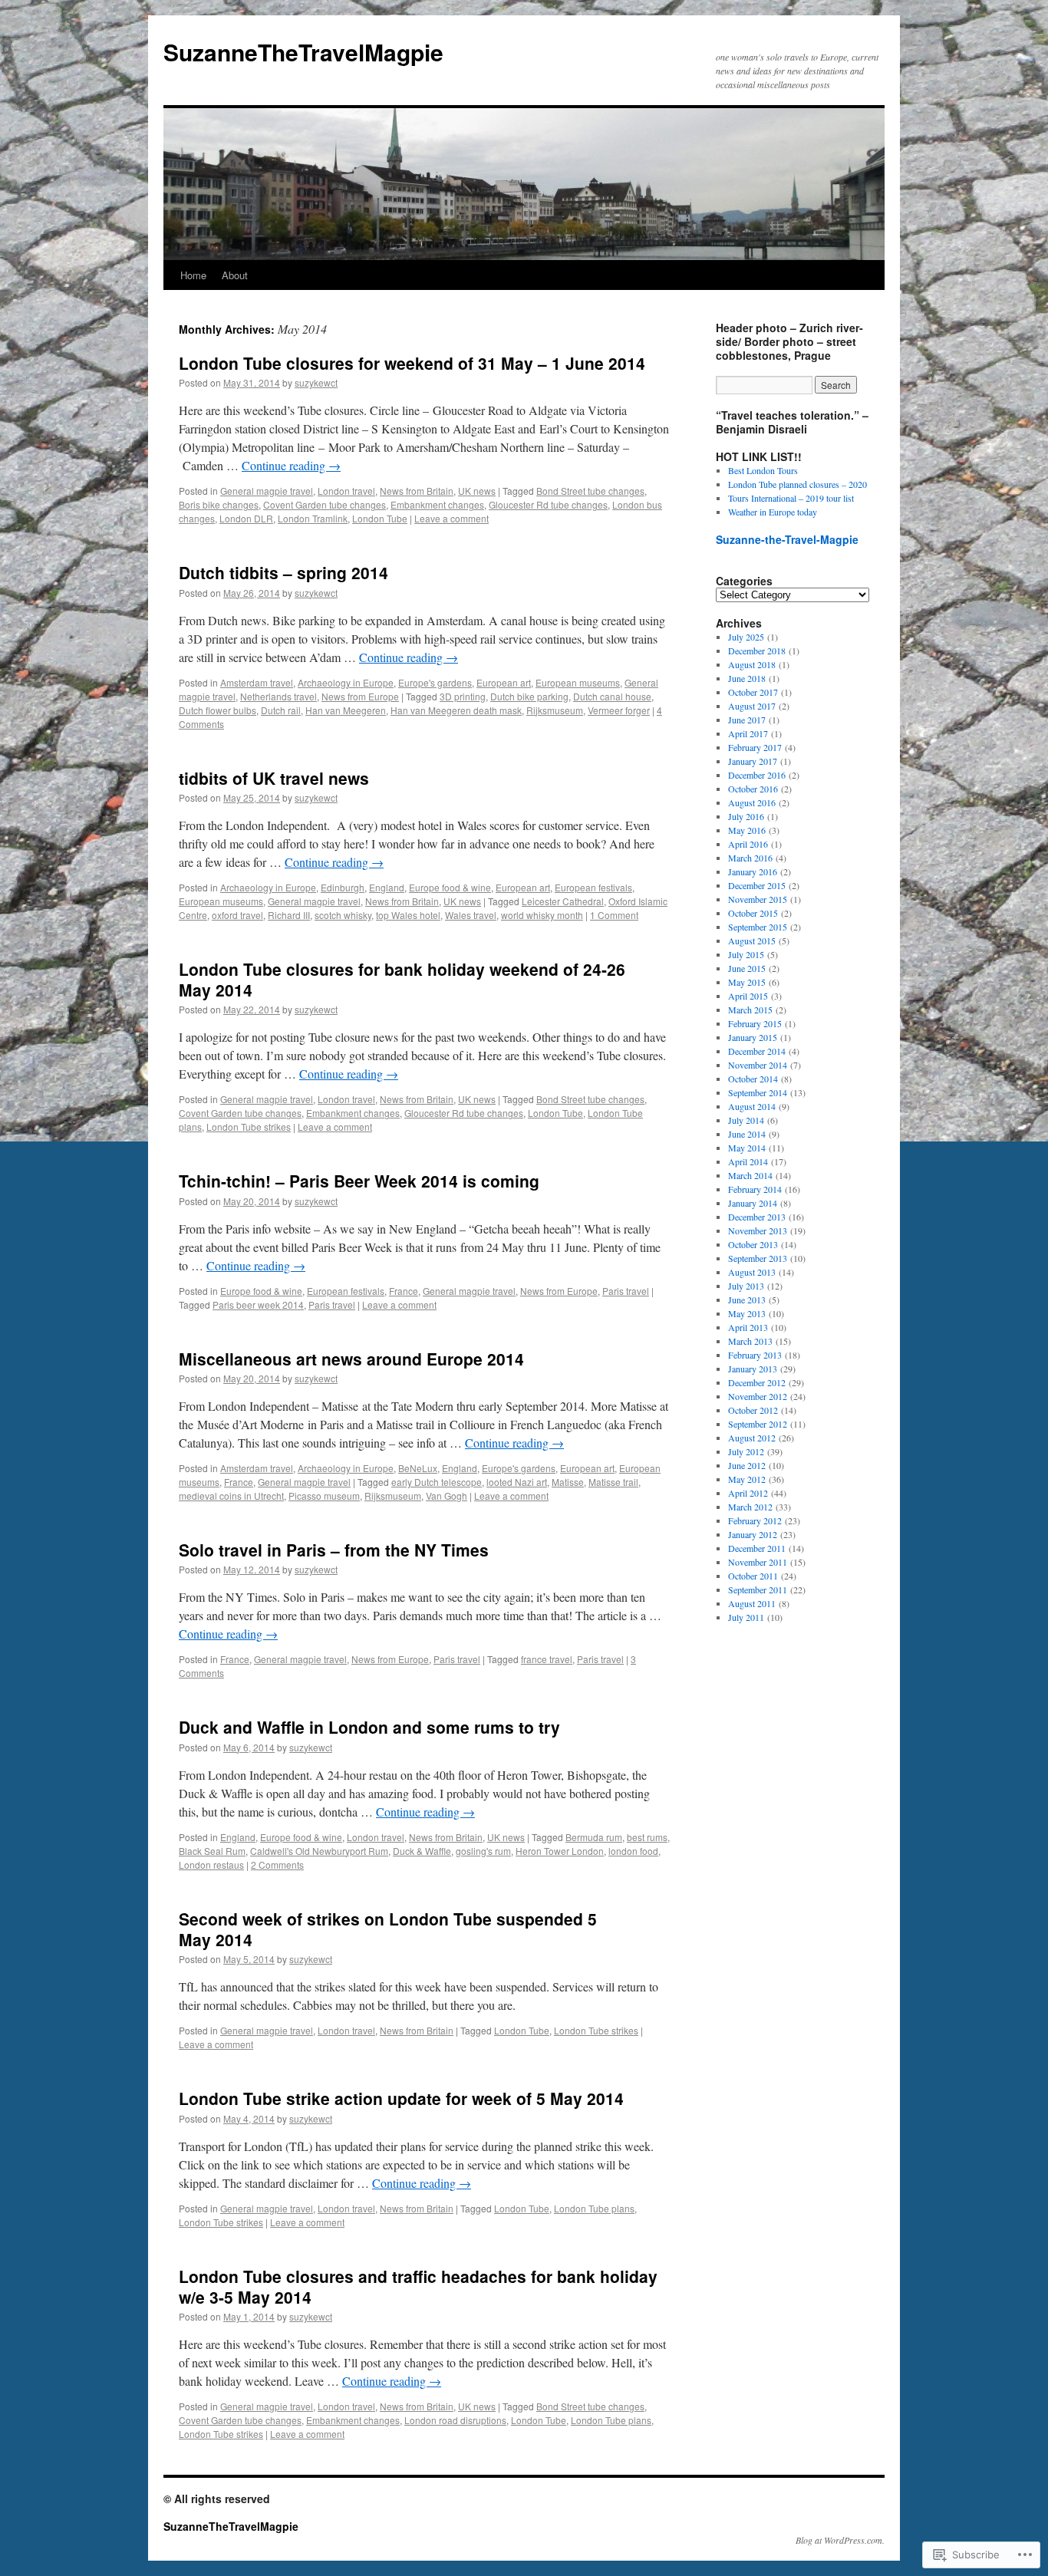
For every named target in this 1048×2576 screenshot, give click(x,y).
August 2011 (752, 1603)
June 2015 (747, 968)
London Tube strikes (249, 1127)
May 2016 (747, 830)
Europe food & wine (450, 887)
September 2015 (758, 927)
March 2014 (750, 1175)
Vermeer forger (619, 710)
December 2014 (757, 1051)
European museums (578, 682)
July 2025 (746, 637)
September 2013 (758, 1258)
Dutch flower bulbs (218, 710)
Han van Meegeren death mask (456, 710)
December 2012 (757, 1382)
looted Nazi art (517, 1482)
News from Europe (360, 696)
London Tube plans (594, 2208)
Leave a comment (451, 518)
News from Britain (417, 491)
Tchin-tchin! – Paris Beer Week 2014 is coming (359, 1181)
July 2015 (746, 954)
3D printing (463, 696)
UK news (477, 491)
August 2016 (752, 802)
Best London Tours (763, 470)
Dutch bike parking (529, 696)
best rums (647, 1837)
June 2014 (747, 1134)
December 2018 (757, 651)
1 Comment (614, 915)
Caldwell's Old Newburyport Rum (319, 1851)
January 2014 (753, 1203)
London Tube (380, 518)
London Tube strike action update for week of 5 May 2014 (401, 2098)
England (387, 887)
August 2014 (752, 1106)
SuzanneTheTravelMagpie (303, 52)
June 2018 (747, 678)
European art (504, 682)
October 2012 (753, 1410)
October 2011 (753, 1576)
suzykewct (316, 382)
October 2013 (753, 1244)
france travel (547, 1659)
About (235, 275)
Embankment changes (437, 504)
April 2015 (748, 996)
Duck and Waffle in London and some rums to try (369, 1727)
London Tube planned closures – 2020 (798, 484)
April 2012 (748, 1493)
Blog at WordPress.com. (840, 2540)
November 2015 (758, 899)
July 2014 (746, 1120)
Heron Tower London (560, 1851)
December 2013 (757, 1217)
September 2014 (758, 1092)
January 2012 (753, 1534)
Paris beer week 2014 (258, 1304)
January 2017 (753, 761)
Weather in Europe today (773, 512)
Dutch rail (281, 710)
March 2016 (750, 858)
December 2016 (757, 775)
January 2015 (753, 1037)
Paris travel (626, 1291)
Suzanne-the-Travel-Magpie (787, 539)
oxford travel (237, 915)
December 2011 (757, 1548)
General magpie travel (267, 491)
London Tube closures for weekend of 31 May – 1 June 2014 (412, 363)
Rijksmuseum (555, 710)
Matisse (568, 1482)
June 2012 (747, 1465)
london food (633, 1851)
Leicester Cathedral (563, 901)
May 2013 (747, 1313)
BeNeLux (418, 1468)
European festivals (593, 887)
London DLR (246, 518)
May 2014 (747, 1148)
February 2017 (755, 747)
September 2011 (758, 1589)
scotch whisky (343, 915)
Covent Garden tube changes (325, 504)
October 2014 (753, 1079)
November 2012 (758, 1396)
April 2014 (748, 1161)
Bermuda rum (594, 1837)
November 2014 (758, 1065)
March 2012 (750, 1507)
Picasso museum (324, 1496)
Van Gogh (447, 1496)
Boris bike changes (219, 504)
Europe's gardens (435, 682)
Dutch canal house (612, 696)
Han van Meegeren (346, 710)
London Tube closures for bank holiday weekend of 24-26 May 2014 (402, 979)
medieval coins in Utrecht (231, 1496)
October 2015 (753, 913)
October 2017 (753, 692)
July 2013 (746, 1286)
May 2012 (747, 1479)
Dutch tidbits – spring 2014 (283, 572)
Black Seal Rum (212, 1851)
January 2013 (753, 1369)
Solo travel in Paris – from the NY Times (334, 1550)
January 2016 (753, 871)
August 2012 (752, 1438)
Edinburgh (343, 887)
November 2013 (758, 1230)
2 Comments (277, 1864)
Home (193, 275)
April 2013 (748, 1327)
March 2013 (750, 1341)
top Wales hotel (408, 915)
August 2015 (752, 940)
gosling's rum (483, 1851)
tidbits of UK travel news (274, 778)
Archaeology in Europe (346, 682)
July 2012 (746, 1451)
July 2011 (746, 1617)
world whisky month (542, 915)
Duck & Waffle (422, 1851)
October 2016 (753, 789)
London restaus (211, 1864)
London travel (346, 491)
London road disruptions (455, 2420)
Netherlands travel (278, 696)
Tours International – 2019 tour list (791, 498)
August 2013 (752, 1272)
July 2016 (746, 816)
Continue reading (291, 465)
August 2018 (752, 664)
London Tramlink (313, 518)
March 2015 (750, 1010)
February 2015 (755, 1023)
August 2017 (752, 706)
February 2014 (755, 1189)
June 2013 (747, 1300)
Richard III (289, 915)
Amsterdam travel (257, 682)
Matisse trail (613, 1482)
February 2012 (755, 1520)
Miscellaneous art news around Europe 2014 (351, 1359)
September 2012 (758, 1424)
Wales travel (471, 915)
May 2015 (747, 982)
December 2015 (757, 885)
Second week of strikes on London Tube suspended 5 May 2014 (388, 1929)
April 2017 (748, 733)
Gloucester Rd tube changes (548, 504)
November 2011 (758, 1562)
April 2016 (748, 844)
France (404, 1291)
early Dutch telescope (437, 1482)
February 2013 (755, 1355)
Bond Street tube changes (590, 491)
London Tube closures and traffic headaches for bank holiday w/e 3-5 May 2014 (418, 2286)
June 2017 (747, 720)
